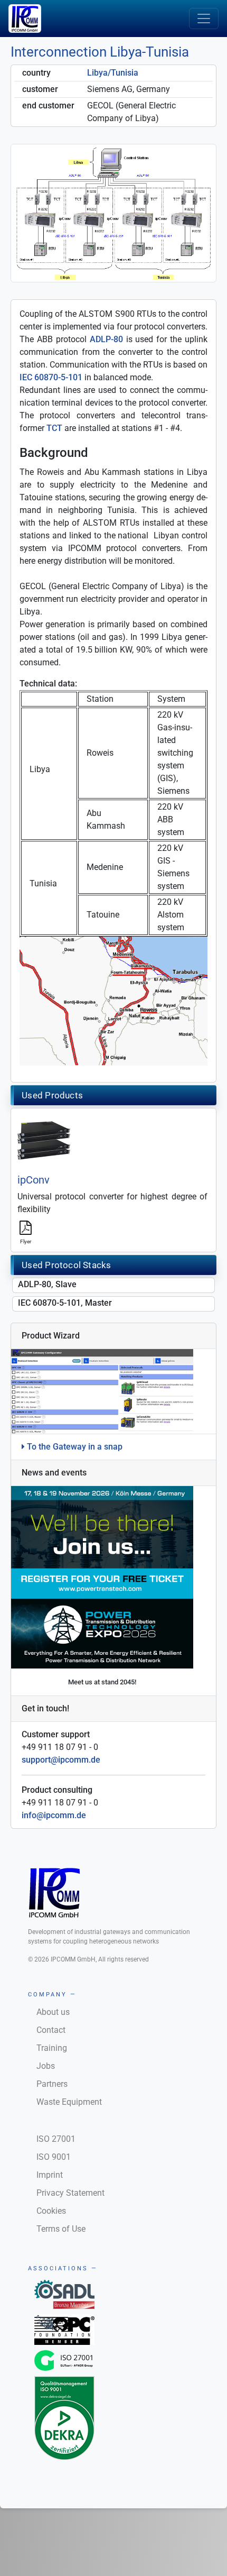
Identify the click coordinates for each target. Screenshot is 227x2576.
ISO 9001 (54, 2157)
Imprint (50, 2175)
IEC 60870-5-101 (51, 377)
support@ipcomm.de (61, 1760)
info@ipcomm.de (54, 1815)
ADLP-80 (106, 339)
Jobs (46, 2066)
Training (52, 2048)
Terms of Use (61, 2229)
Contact (51, 2030)
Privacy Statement (70, 2193)
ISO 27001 (56, 2139)
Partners (52, 2084)
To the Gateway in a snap (74, 1447)
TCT (54, 428)
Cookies (51, 2211)
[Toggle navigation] (204, 19)
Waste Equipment (69, 2102)
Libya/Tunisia (113, 73)
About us (53, 2012)
